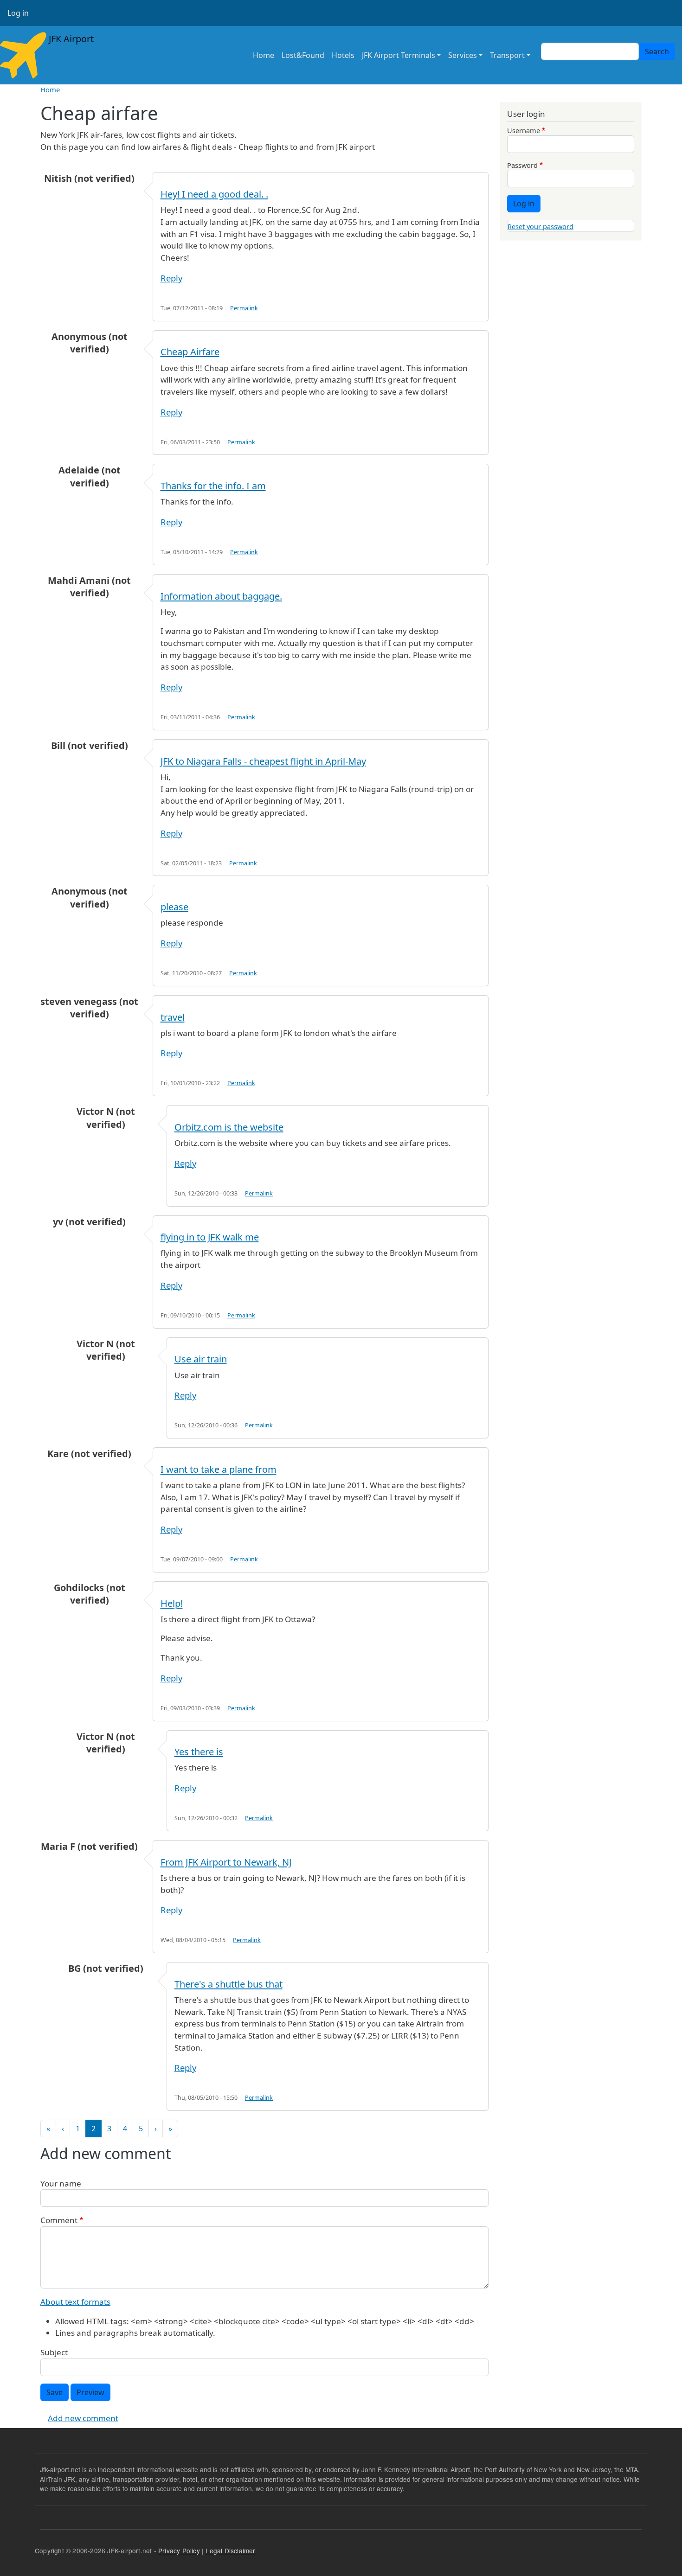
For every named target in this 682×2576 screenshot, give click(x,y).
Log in (18, 13)
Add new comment (83, 2418)
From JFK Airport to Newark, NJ (226, 1862)
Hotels (343, 55)
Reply (171, 278)
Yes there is (199, 1752)
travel (173, 1017)
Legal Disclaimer (230, 2550)
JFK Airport (70, 39)
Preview (90, 2392)
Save (55, 2392)
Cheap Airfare (190, 352)
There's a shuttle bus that (228, 1984)
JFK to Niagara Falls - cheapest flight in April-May (263, 761)
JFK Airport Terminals (399, 55)
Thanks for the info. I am (213, 486)
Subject (54, 2352)
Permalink (244, 308)
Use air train (201, 1359)
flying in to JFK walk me (210, 1237)
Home (264, 55)
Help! (172, 1603)
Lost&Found (303, 55)
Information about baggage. (221, 596)
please (174, 907)
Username (524, 130)
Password (522, 165)
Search (657, 51)
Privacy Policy (179, 2550)
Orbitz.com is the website (229, 1127)
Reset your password (540, 226)
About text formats (75, 2302)
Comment (59, 2220)
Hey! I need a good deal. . (214, 194)
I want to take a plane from (219, 1469)
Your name (61, 2183)
